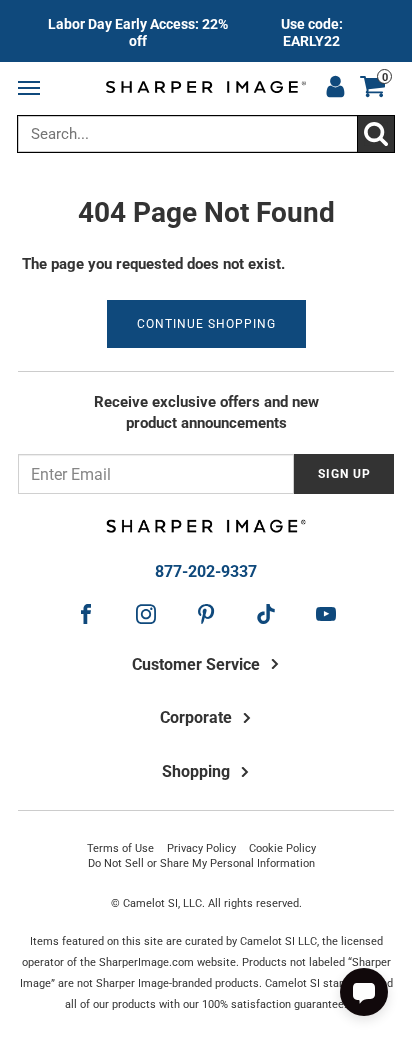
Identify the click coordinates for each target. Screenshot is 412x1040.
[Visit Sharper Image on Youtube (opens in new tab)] (326, 614)
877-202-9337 (206, 571)
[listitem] (206, 31)
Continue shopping (206, 324)
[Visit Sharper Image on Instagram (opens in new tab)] (146, 614)
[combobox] (206, 134)
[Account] (335, 89)
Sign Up (344, 474)
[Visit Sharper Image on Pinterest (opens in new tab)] (206, 614)
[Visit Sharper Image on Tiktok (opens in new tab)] (266, 614)
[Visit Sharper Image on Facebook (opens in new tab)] (86, 614)
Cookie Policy (282, 848)
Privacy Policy (201, 848)
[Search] (375, 134)
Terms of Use (120, 848)
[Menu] (33, 89)
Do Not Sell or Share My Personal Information (201, 863)
